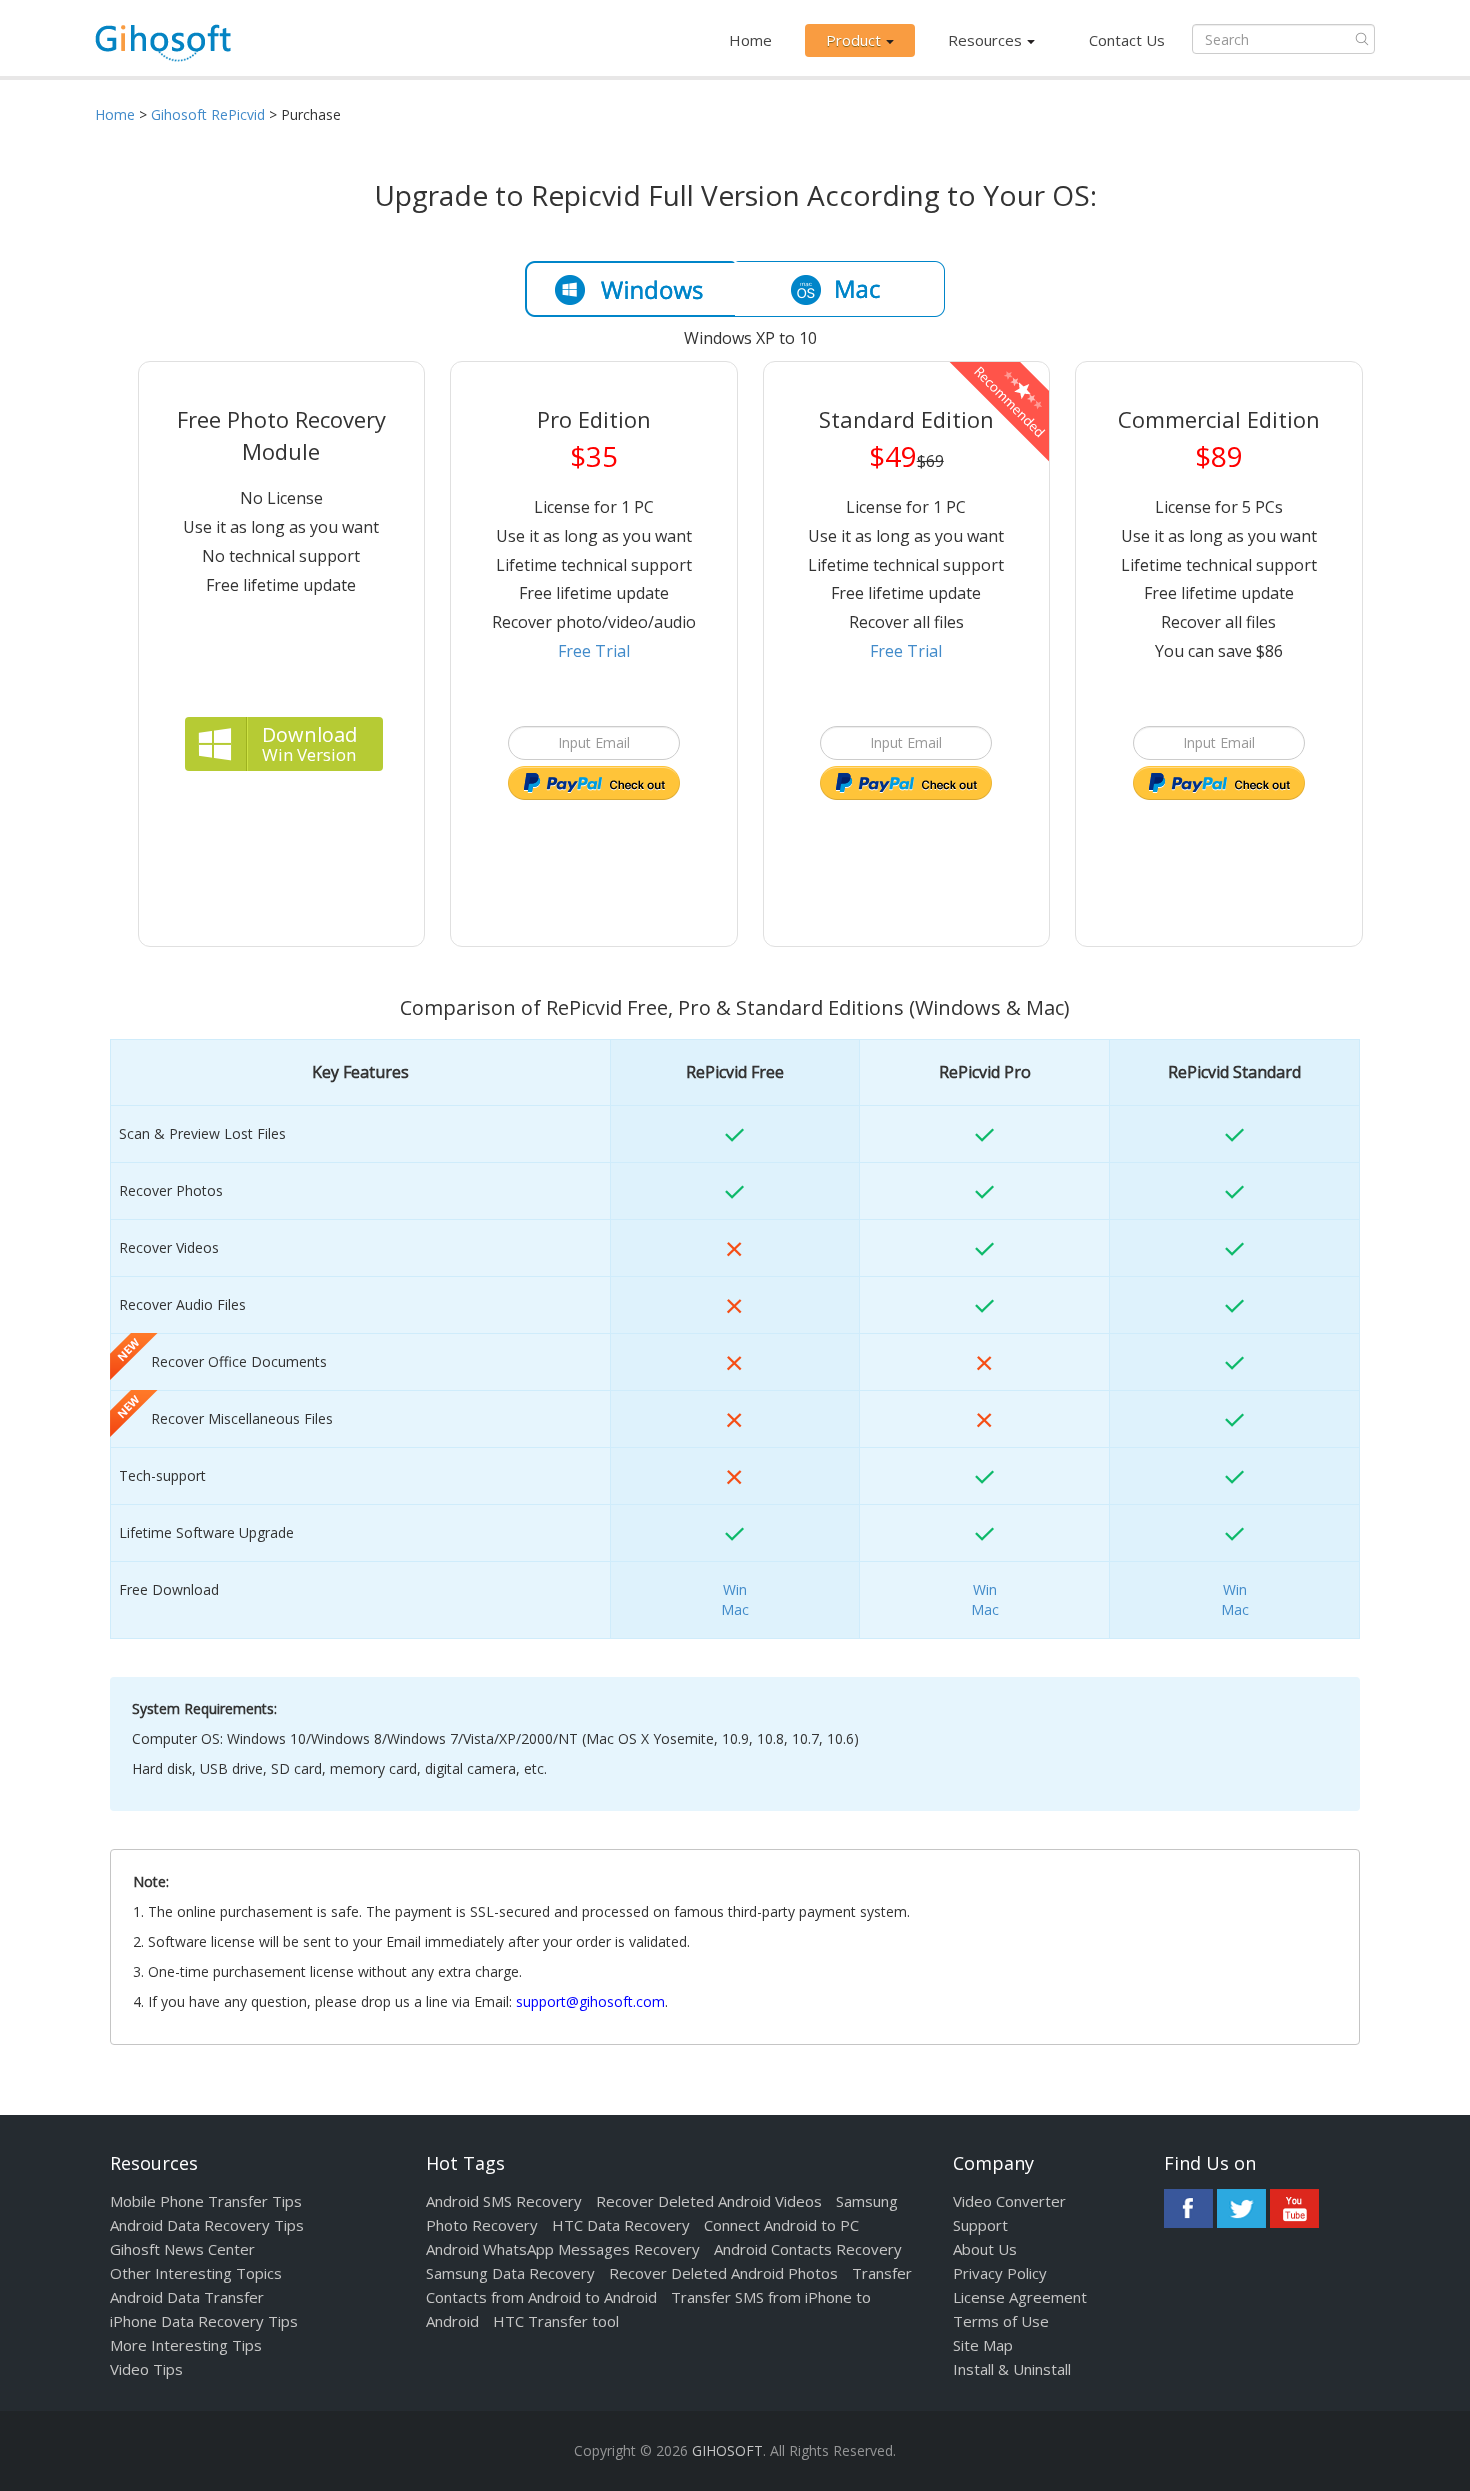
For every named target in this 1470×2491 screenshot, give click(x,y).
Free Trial (594, 651)
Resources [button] (985, 40)
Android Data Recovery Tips (207, 2225)
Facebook (1188, 2208)
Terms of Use (1001, 2321)
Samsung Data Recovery (510, 2273)
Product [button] (853, 40)
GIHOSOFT (727, 2450)
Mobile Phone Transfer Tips (206, 2201)
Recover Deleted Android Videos (709, 2201)
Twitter (1241, 2208)
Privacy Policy (1000, 2273)
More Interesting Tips (186, 2345)
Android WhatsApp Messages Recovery (563, 2249)
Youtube (1294, 2208)
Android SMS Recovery (504, 2201)
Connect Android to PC (781, 2225)
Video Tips (146, 2369)
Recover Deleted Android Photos (723, 2273)
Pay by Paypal (594, 784)
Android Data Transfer (187, 2297)
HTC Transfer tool (556, 2321)
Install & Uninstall (1012, 2369)
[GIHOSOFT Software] (163, 49)
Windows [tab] (630, 289)
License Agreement (1020, 2297)
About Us (985, 2249)
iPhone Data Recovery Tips (204, 2321)
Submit (1362, 39)
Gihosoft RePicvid (208, 114)
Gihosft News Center (182, 2249)
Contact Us (1127, 40)
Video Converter (1009, 2201)
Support (980, 2225)
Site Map (983, 2345)
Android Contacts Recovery (808, 2249)
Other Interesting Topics (196, 2273)
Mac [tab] (840, 289)
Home (750, 40)
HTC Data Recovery (621, 2225)
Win (735, 1589)
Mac (735, 1609)
